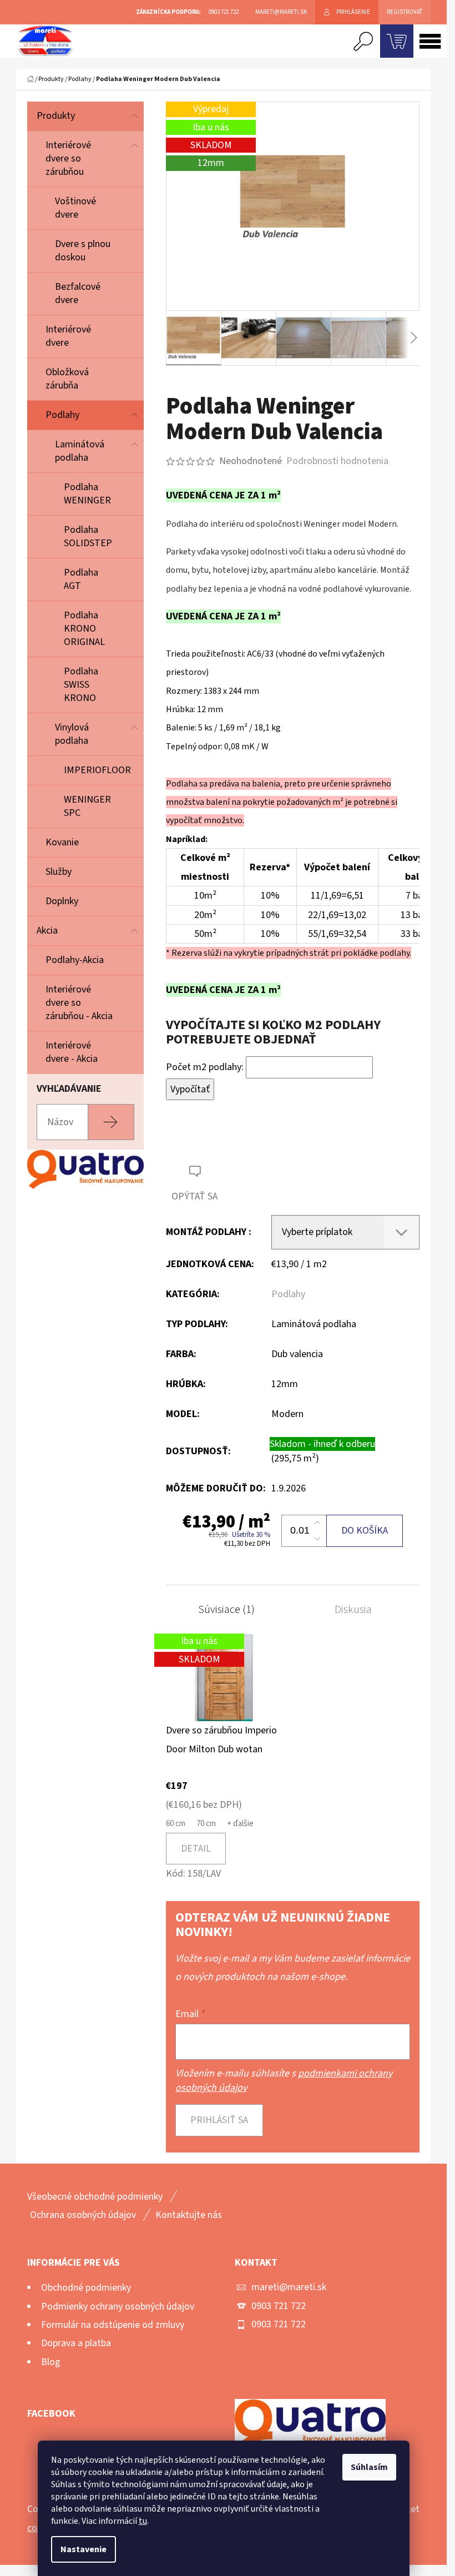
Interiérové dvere (68, 336)
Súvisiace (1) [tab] (226, 1610)
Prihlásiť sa (219, 2120)
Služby (59, 872)
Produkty (56, 116)
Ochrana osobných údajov (83, 2215)
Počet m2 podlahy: (205, 1067)
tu (143, 2521)
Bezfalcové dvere (78, 293)
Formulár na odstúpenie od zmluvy (113, 2325)
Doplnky (62, 901)
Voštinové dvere (75, 208)
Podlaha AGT (81, 579)
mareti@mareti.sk (289, 2287)
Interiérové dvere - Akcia (72, 1052)
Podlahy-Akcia (75, 960)
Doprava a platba (76, 2343)
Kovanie (62, 842)
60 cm (176, 1824)
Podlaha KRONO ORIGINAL (84, 629)
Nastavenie (84, 2549)
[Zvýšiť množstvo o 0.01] (317, 1523)
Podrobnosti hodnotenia (337, 461)
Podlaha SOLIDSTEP (88, 536)
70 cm (206, 1824)
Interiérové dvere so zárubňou (68, 158)
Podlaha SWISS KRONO (81, 685)
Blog (51, 2362)
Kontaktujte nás (189, 2215)
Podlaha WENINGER (87, 494)
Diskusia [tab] (353, 1610)
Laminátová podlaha (80, 451)
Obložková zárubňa (67, 379)
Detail (196, 1849)
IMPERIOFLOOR (97, 770)
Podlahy (62, 415)
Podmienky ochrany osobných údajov (118, 2307)
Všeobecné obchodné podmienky (95, 2197)
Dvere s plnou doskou (83, 251)
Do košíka (365, 1531)
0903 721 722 (279, 2306)
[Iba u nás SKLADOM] (224, 1677)
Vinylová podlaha (72, 734)
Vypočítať (190, 1089)
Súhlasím (369, 2467)
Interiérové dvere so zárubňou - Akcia (79, 1003)
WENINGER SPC (87, 806)
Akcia (47, 931)
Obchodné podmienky (86, 2288)
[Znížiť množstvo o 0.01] (317, 1539)
